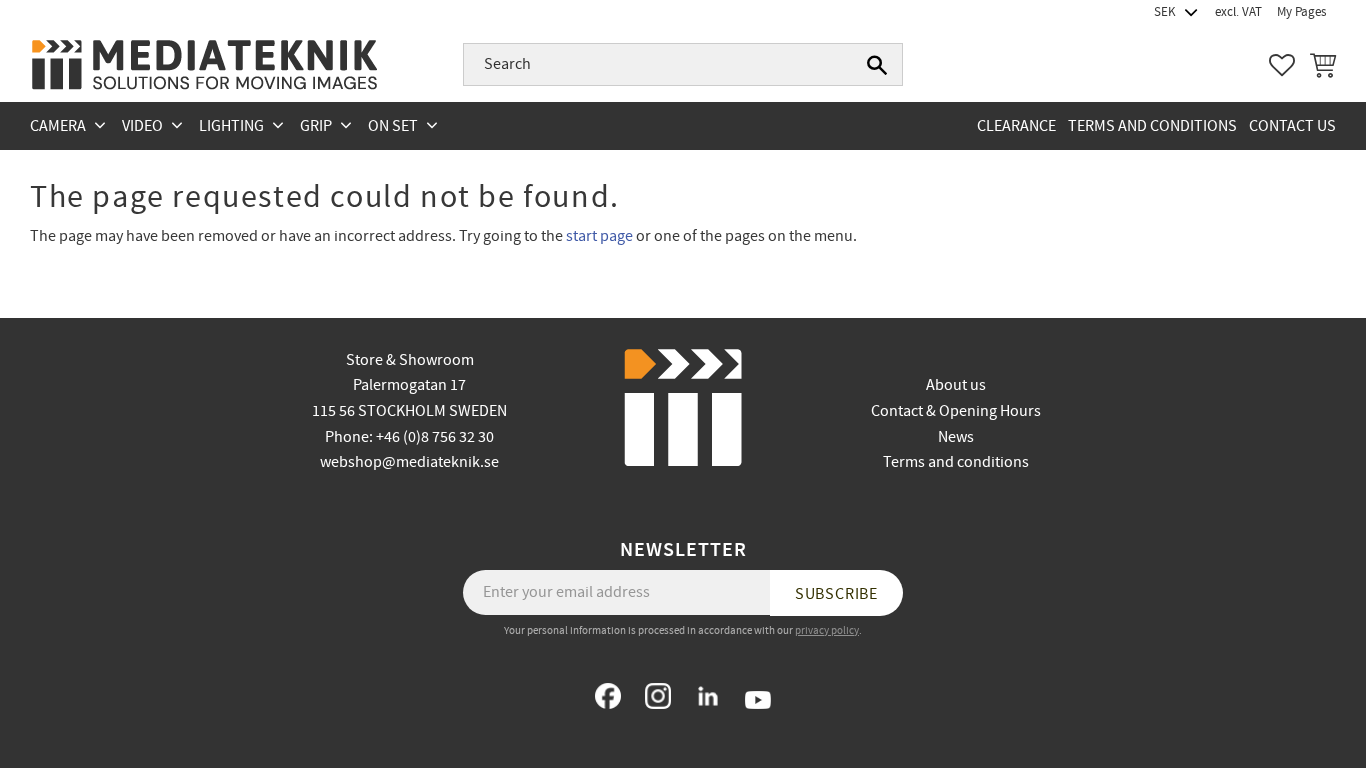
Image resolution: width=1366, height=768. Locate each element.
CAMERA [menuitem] (58, 126)
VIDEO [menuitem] (142, 126)
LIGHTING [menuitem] (231, 126)
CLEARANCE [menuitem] (1016, 126)
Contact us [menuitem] (1292, 126)
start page (599, 236)
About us (956, 385)
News (956, 437)
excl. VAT (1238, 12)
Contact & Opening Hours (956, 411)
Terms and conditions (956, 462)
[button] (1282, 65)
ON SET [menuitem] (393, 126)
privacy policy (827, 630)
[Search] (877, 65)
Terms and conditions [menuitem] (1152, 126)
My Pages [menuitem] (1301, 12)
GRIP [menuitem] (316, 126)
